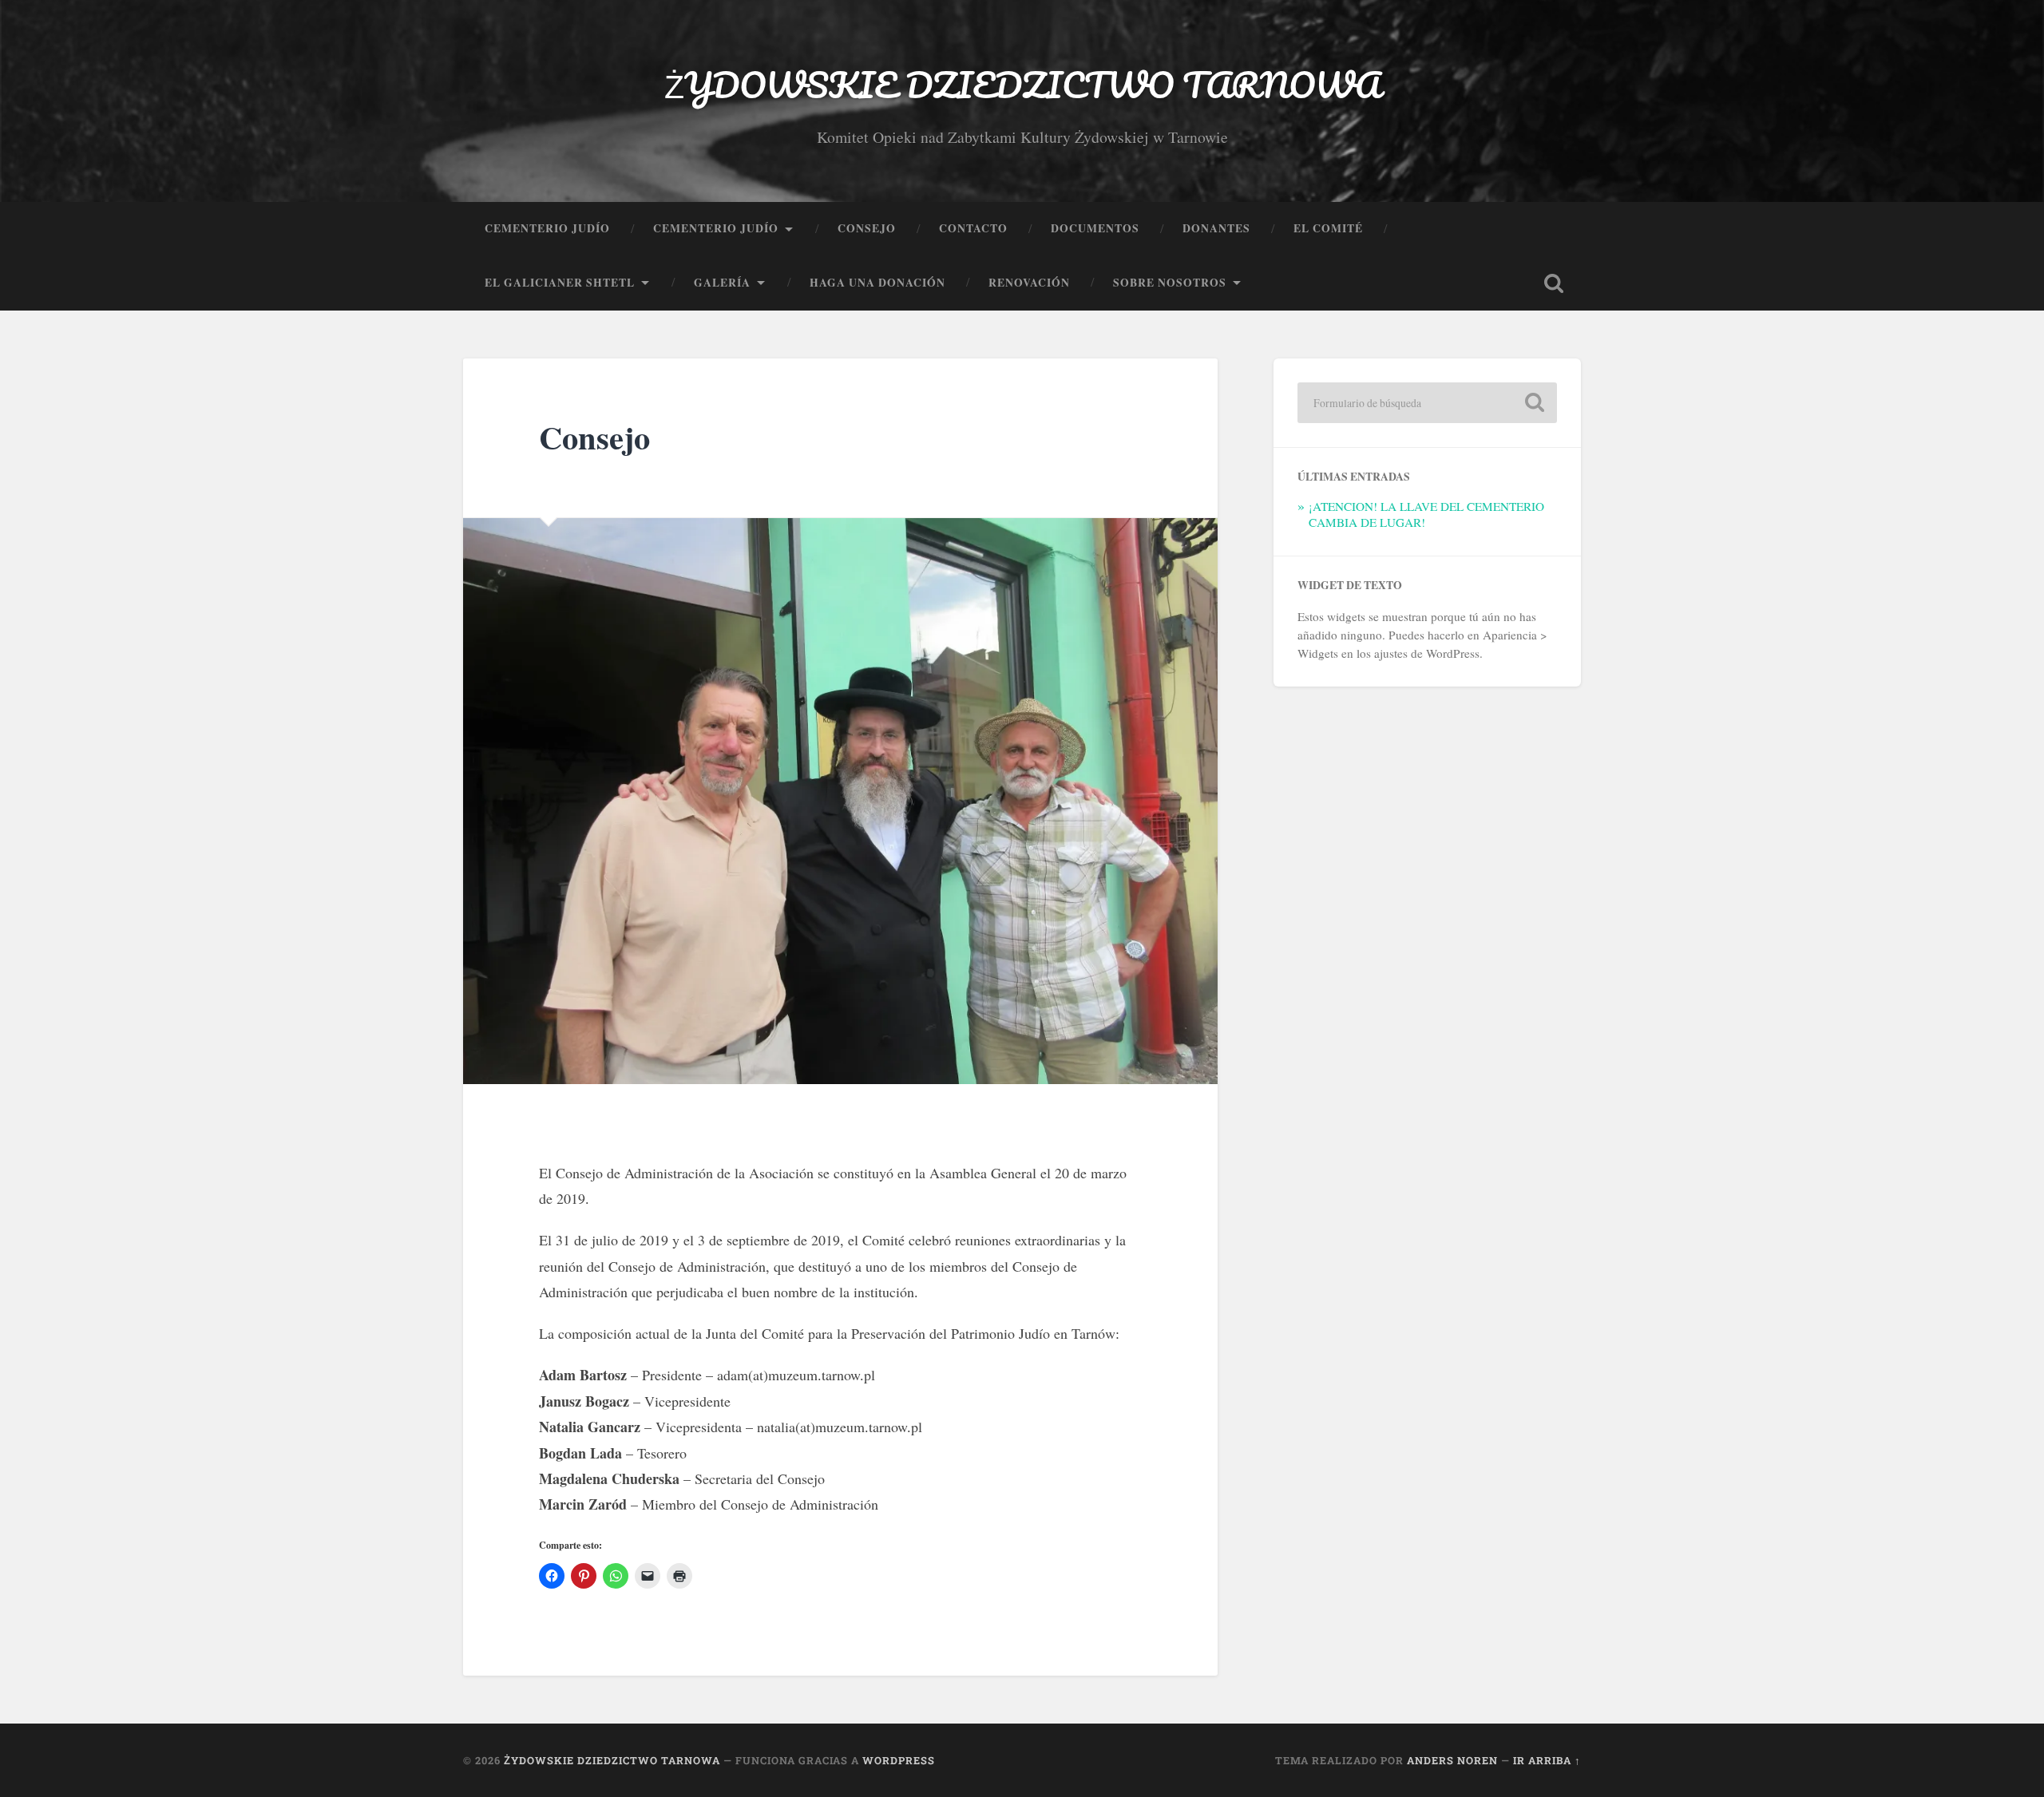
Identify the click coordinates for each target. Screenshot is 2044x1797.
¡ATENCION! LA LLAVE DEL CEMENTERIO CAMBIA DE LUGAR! (1426, 514)
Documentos (1095, 228)
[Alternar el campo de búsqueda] (1554, 283)
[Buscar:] (1427, 403)
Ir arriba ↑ (1547, 1760)
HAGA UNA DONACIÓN (877, 283)
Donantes (1216, 228)
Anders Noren (1452, 1760)
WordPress (899, 1760)
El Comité (1328, 228)
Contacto (973, 228)
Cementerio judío (547, 228)
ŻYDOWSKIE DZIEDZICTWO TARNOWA (1022, 84)
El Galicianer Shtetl (560, 283)
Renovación (1029, 283)
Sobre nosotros (1170, 283)
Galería (722, 283)
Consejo (867, 228)
